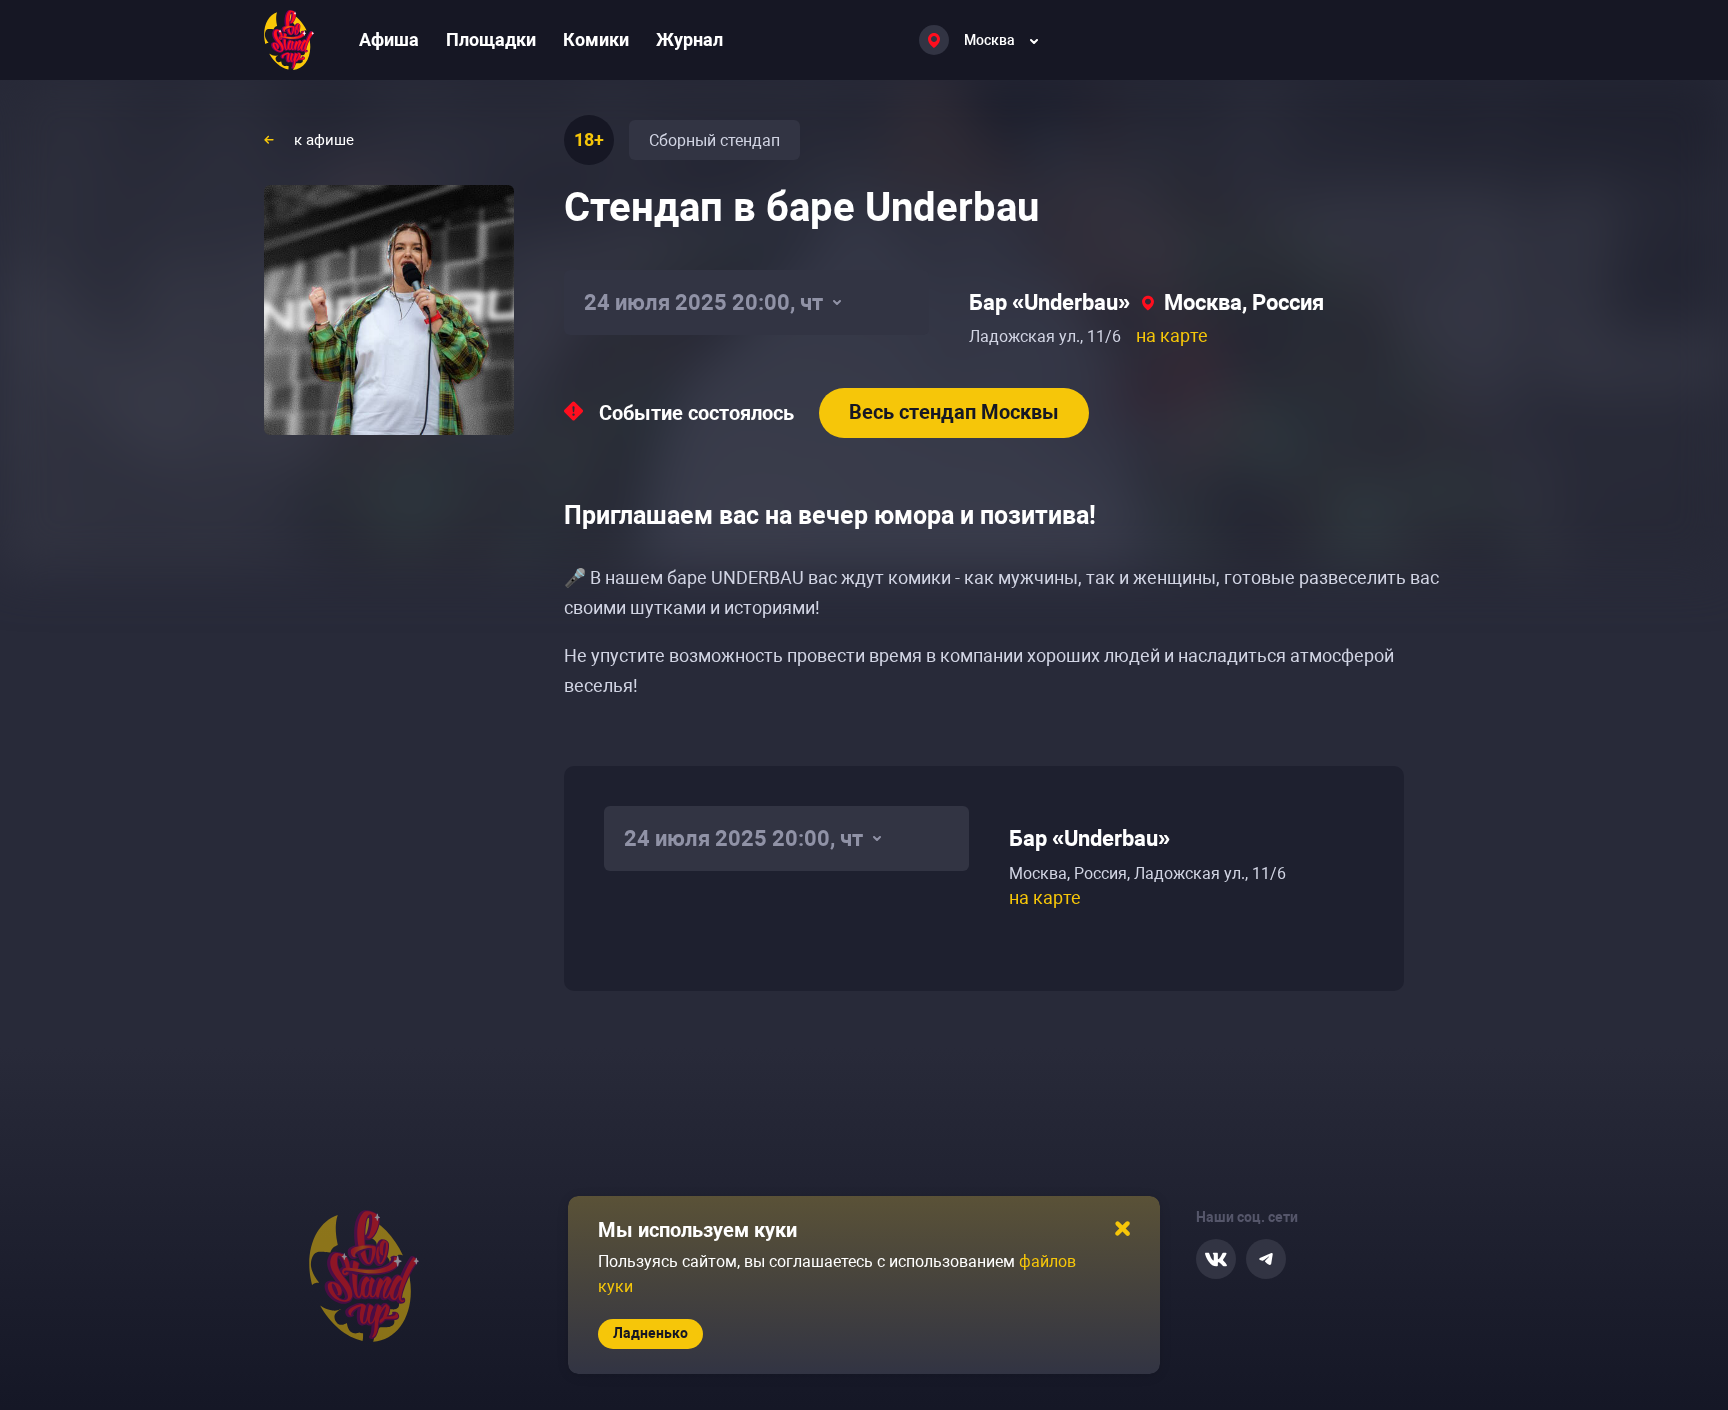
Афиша (389, 39)
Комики (596, 39)
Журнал (689, 39)
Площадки (491, 39)
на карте (1172, 335)
